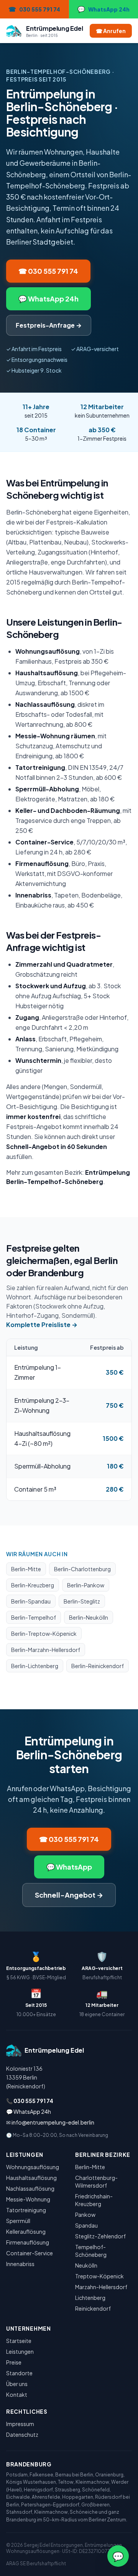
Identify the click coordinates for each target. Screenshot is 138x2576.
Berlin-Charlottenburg (82, 1569)
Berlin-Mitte (26, 1569)
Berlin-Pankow (86, 1585)
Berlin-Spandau (31, 1601)
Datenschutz (22, 2434)
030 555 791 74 (33, 2101)
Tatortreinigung (26, 2210)
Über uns (17, 2384)
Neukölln (86, 2265)
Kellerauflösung (26, 2231)
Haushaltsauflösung (31, 2178)
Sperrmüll (18, 2221)
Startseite (19, 2341)
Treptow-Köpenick (99, 2276)
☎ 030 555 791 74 (48, 271)
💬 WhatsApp (69, 1867)
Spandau (86, 2225)
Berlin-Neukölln (89, 1617)
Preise (14, 2362)
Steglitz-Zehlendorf (100, 2236)
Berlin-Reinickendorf (98, 1666)
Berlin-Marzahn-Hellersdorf (46, 1650)
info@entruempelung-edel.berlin (53, 2122)
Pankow (85, 2215)
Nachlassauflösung (30, 2188)
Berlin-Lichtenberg (35, 1666)
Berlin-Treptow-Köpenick (44, 1634)
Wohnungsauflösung (33, 2167)
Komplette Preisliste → (42, 1325)
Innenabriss (20, 2264)
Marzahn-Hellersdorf (101, 2287)
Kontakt (17, 2394)
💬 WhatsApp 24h (48, 299)
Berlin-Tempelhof (34, 1617)
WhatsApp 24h (32, 2111)
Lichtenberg (90, 2298)
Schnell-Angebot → (69, 1895)
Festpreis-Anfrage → (49, 325)
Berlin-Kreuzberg (33, 1585)
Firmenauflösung (28, 2242)
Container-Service (30, 2253)
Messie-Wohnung (28, 2199)
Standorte (19, 2373)
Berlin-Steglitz (82, 1601)
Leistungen (20, 2351)
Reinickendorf (93, 2308)
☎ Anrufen (111, 31)
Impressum (20, 2424)
